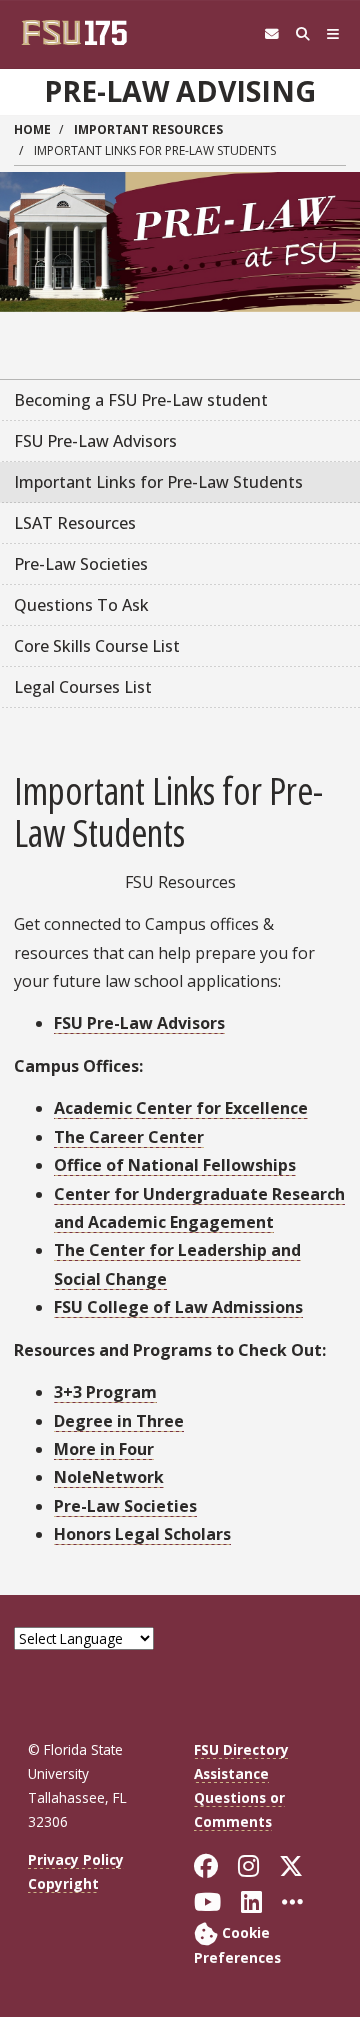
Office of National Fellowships (175, 1165)
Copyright (63, 1883)
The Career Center (129, 1137)
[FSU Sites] (333, 34)
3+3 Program (105, 1392)
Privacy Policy (76, 1859)
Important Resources (148, 129)
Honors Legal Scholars (142, 1534)
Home (32, 129)
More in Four (104, 1449)
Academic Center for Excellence (181, 1108)
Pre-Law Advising (180, 91)
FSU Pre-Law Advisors (139, 1023)
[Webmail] (271, 34)
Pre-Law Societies (125, 1506)
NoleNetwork (109, 1477)
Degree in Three (119, 1421)
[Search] (302, 34)
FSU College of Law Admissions (178, 1307)
